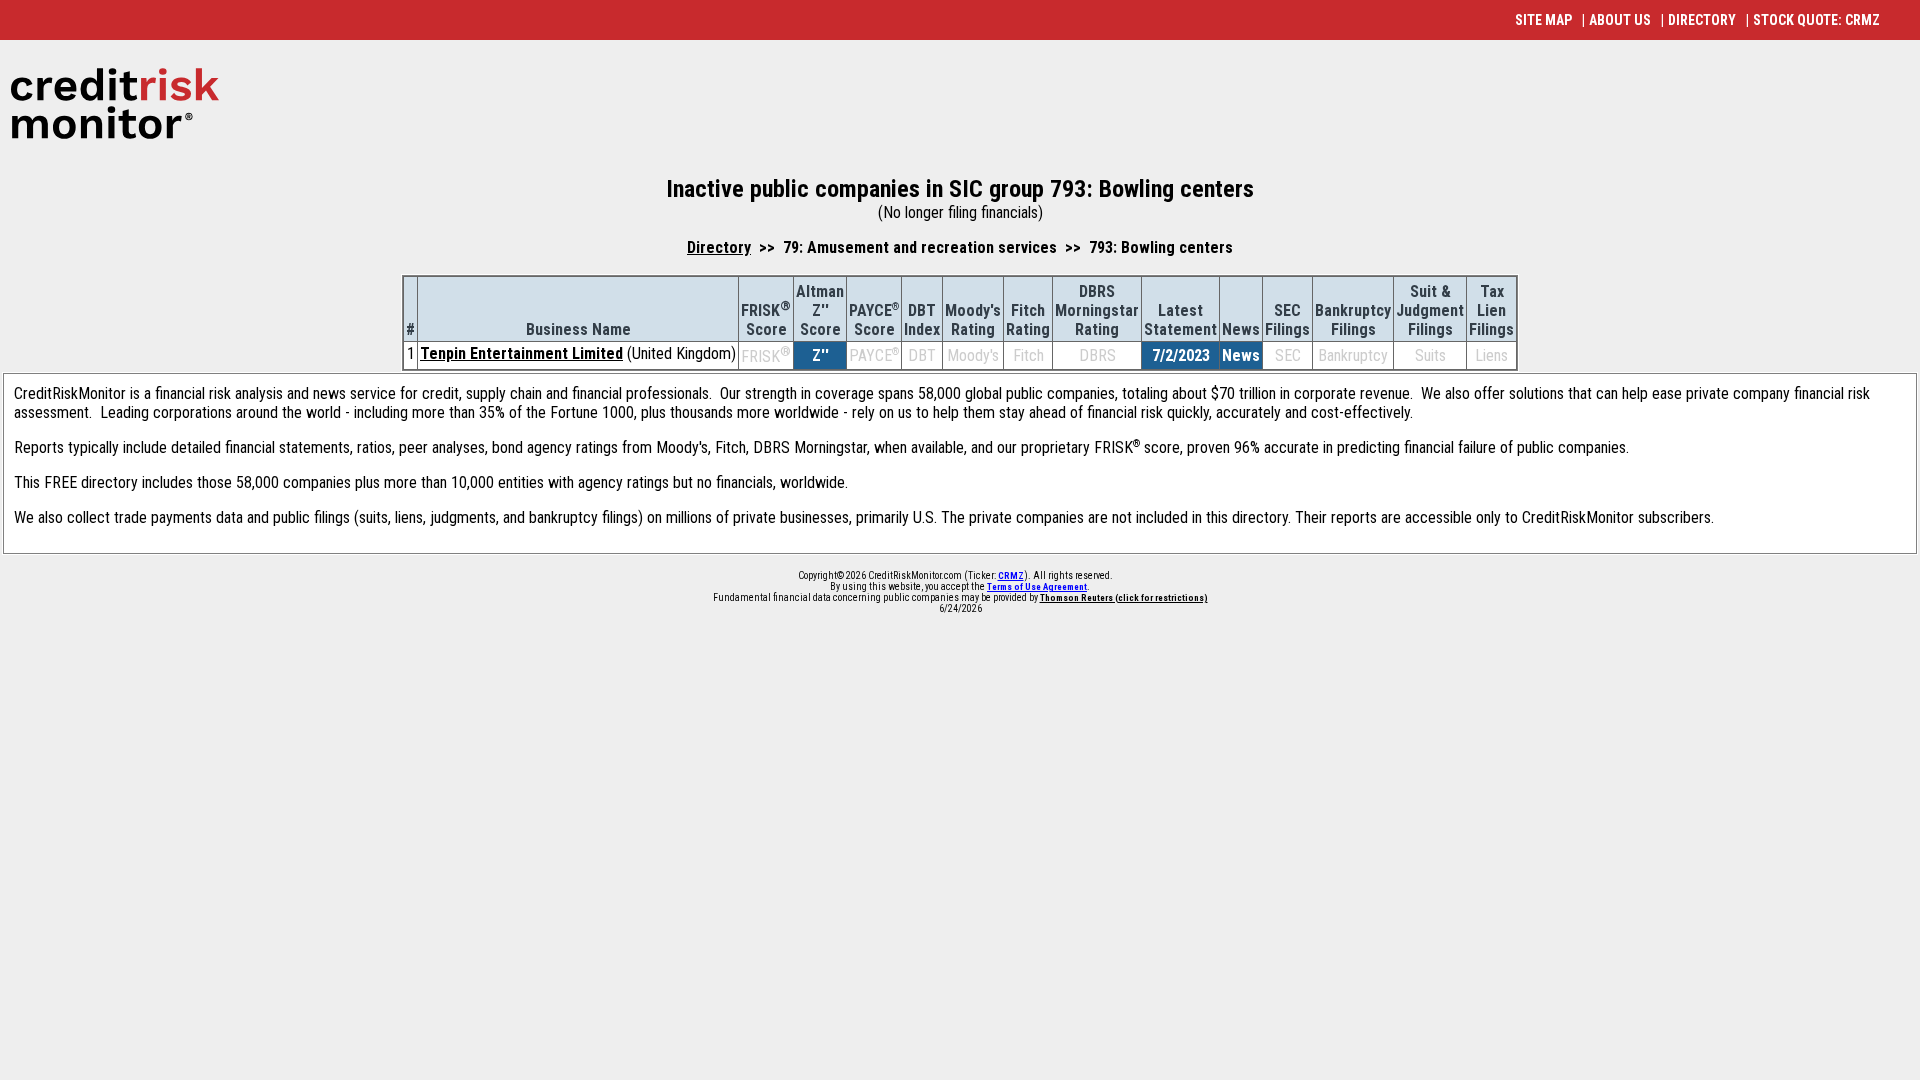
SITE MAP (1543, 20)
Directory (719, 247)
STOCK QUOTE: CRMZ (1816, 20)
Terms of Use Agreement (1037, 587)
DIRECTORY (1702, 20)
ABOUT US (1620, 20)
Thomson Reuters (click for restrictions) (1124, 598)
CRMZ (1011, 576)
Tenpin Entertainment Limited (521, 353)
